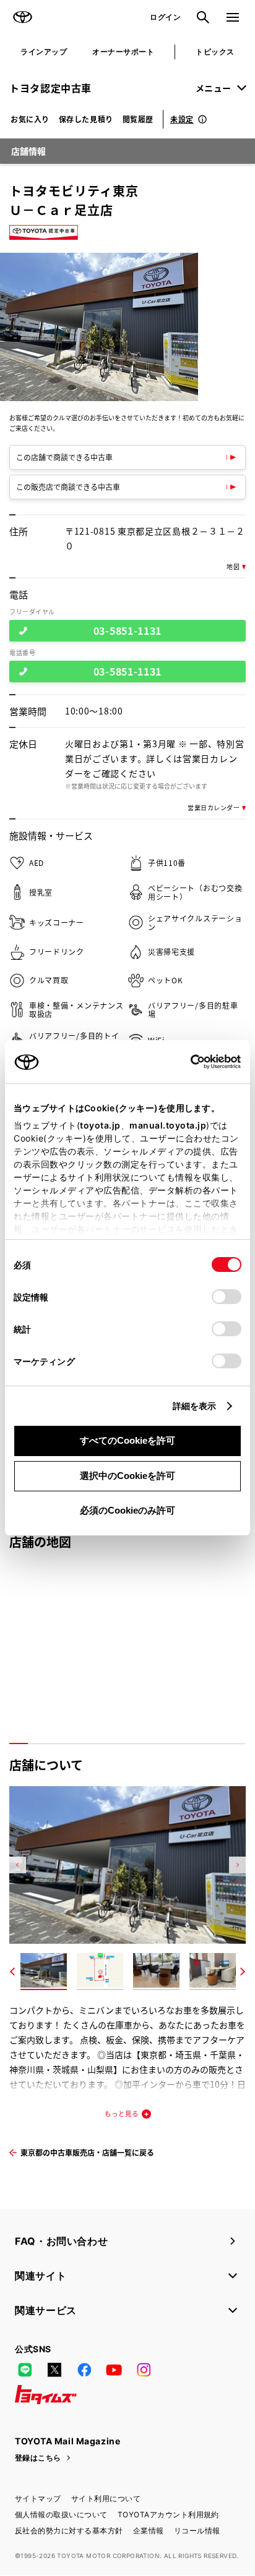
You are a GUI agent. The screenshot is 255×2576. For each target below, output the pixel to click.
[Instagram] (144, 2370)
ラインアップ (44, 52)
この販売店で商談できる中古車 (68, 487)
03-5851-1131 (127, 630)
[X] (54, 2370)
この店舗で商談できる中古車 (64, 457)
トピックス (215, 52)
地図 (233, 567)
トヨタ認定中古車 (50, 88)
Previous (18, 1865)
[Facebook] (84, 2370)
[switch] (227, 1297)
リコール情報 (197, 2531)
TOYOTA (22, 17)
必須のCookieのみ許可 (127, 1510)
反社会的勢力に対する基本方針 (69, 2531)
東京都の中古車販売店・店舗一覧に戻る (87, 2152)
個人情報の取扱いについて (61, 2515)
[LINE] (25, 2370)
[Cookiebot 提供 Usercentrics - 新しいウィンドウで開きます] (187, 1062)
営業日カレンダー (214, 808)
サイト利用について (106, 2498)
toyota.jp (100, 1125)
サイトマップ (38, 2498)
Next (237, 1865)
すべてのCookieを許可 (127, 1440)
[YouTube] (114, 2370)
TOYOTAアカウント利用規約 (168, 2515)
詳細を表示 (195, 1406)
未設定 (182, 119)
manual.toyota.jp (168, 1125)
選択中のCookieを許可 (127, 1476)
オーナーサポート (123, 52)
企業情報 (149, 2531)
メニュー (214, 88)
